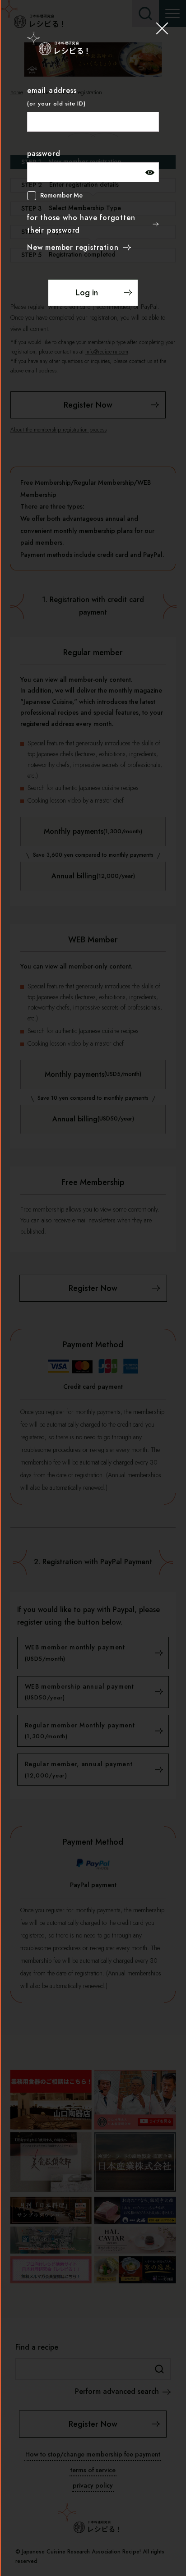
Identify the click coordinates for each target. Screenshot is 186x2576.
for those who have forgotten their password (81, 224)
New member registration (73, 247)
